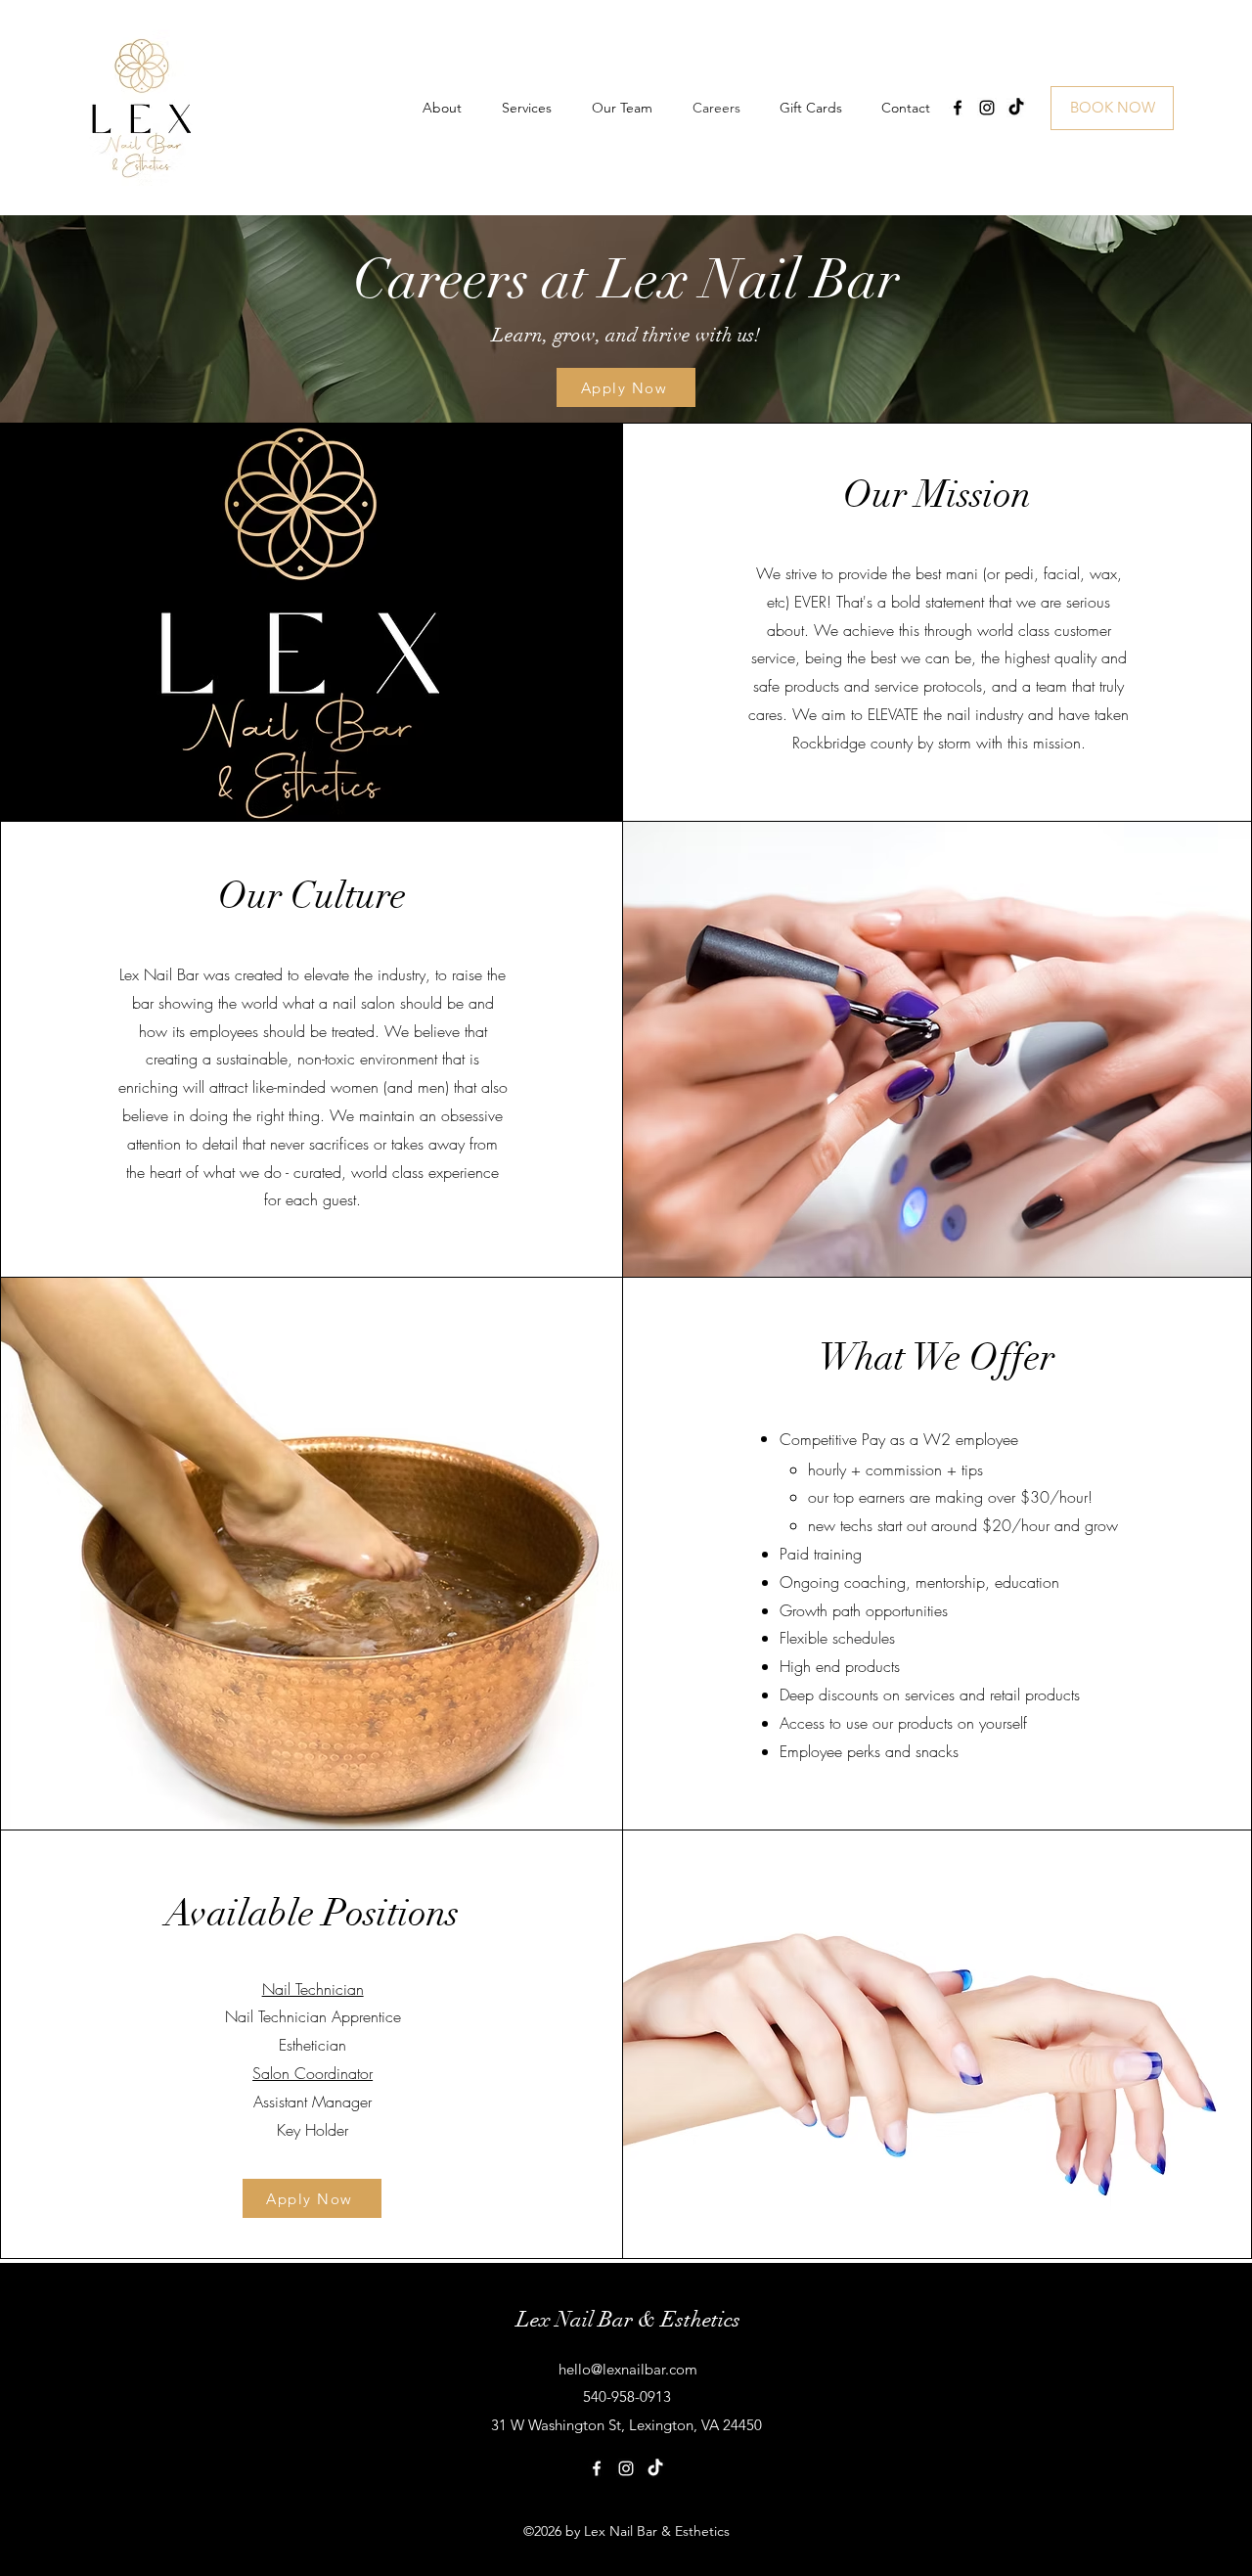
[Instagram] (987, 108)
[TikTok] (1016, 108)
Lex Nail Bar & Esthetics (628, 2319)
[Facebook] (958, 108)
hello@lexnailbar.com (628, 2369)
